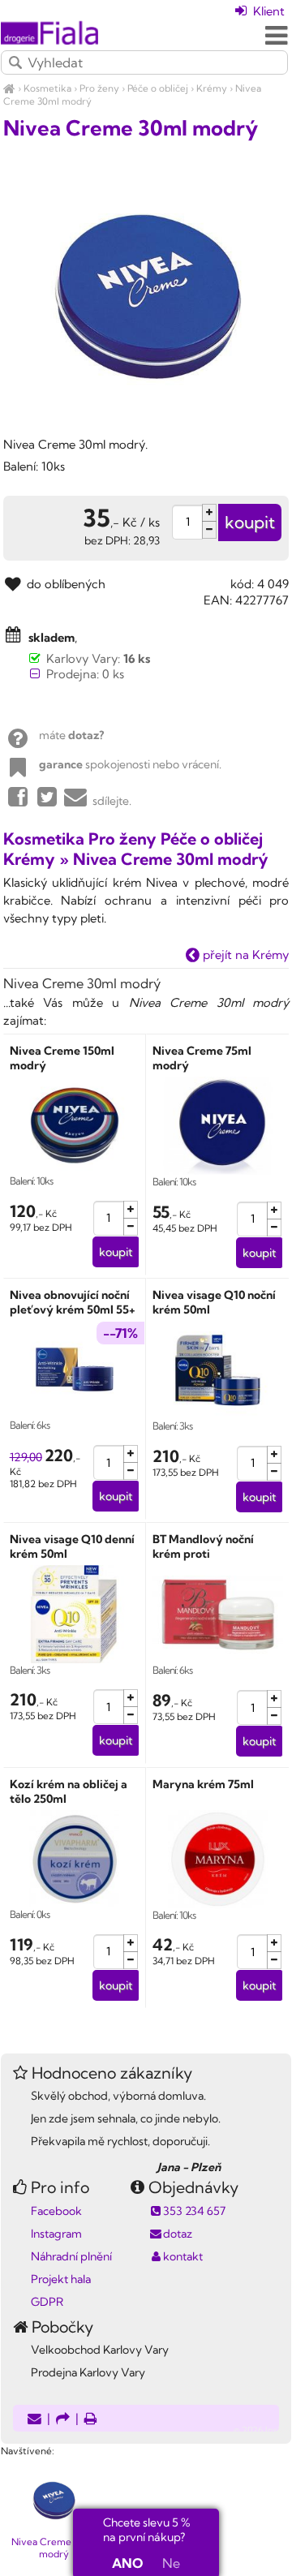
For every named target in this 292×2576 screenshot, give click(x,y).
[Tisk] (91, 2420)
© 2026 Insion (262, 2430)
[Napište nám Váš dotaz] (34, 2420)
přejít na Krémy (244, 955)
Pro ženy (99, 88)
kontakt (183, 2256)
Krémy (212, 88)
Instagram (56, 2234)
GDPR (47, 2302)
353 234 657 (194, 2211)
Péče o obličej (158, 88)
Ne (171, 2563)
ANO (127, 2563)
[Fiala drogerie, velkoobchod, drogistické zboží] (9, 88)
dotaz (178, 2234)
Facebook (56, 2211)
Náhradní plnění (71, 2256)
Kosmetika (47, 88)
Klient (267, 11)
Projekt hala (61, 2279)
